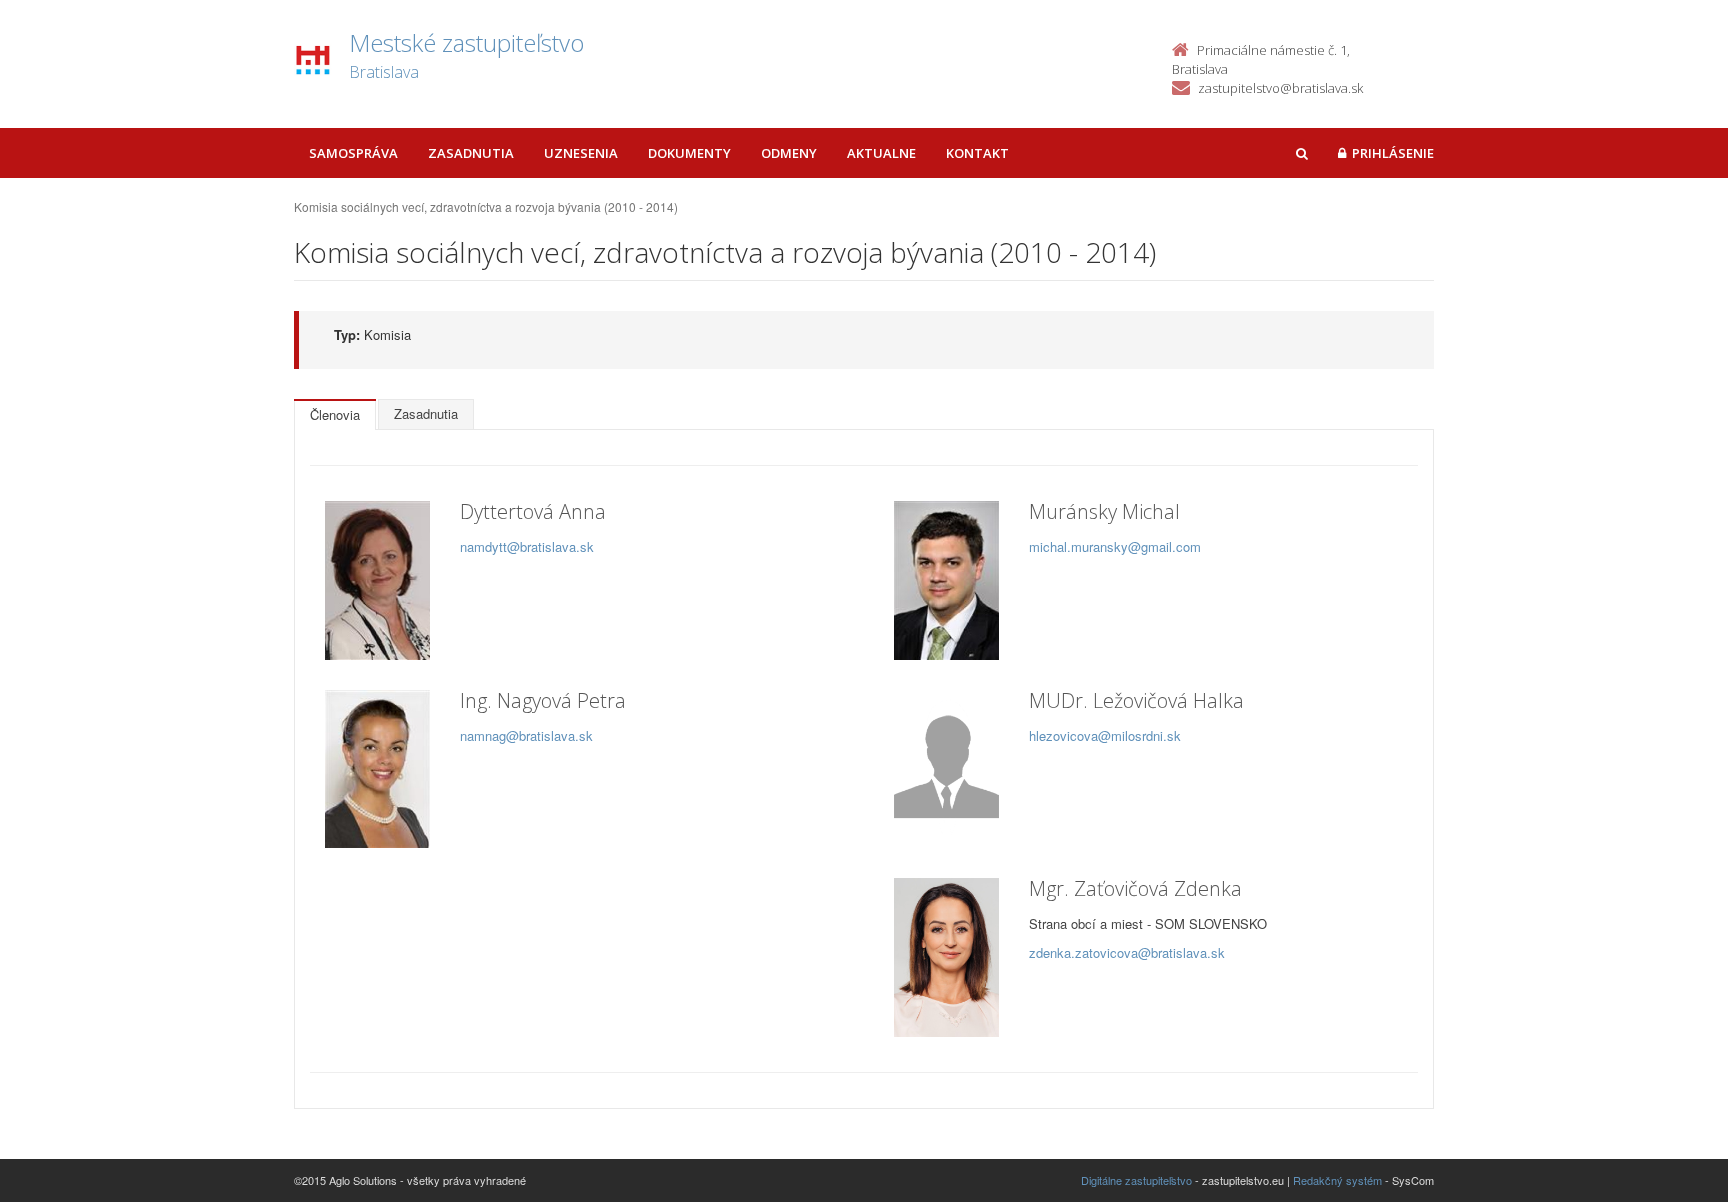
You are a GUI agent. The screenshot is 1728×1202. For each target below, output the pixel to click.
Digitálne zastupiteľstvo (1136, 1180)
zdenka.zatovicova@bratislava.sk (1127, 952)
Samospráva (353, 153)
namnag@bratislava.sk (526, 735)
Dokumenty (689, 153)
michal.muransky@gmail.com (1115, 546)
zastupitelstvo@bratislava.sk (1280, 88)
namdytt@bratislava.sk (527, 546)
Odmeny (789, 153)
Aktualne (881, 153)
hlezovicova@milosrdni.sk (1105, 735)
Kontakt (977, 153)
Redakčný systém (1337, 1180)
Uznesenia (581, 153)
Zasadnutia (471, 153)
